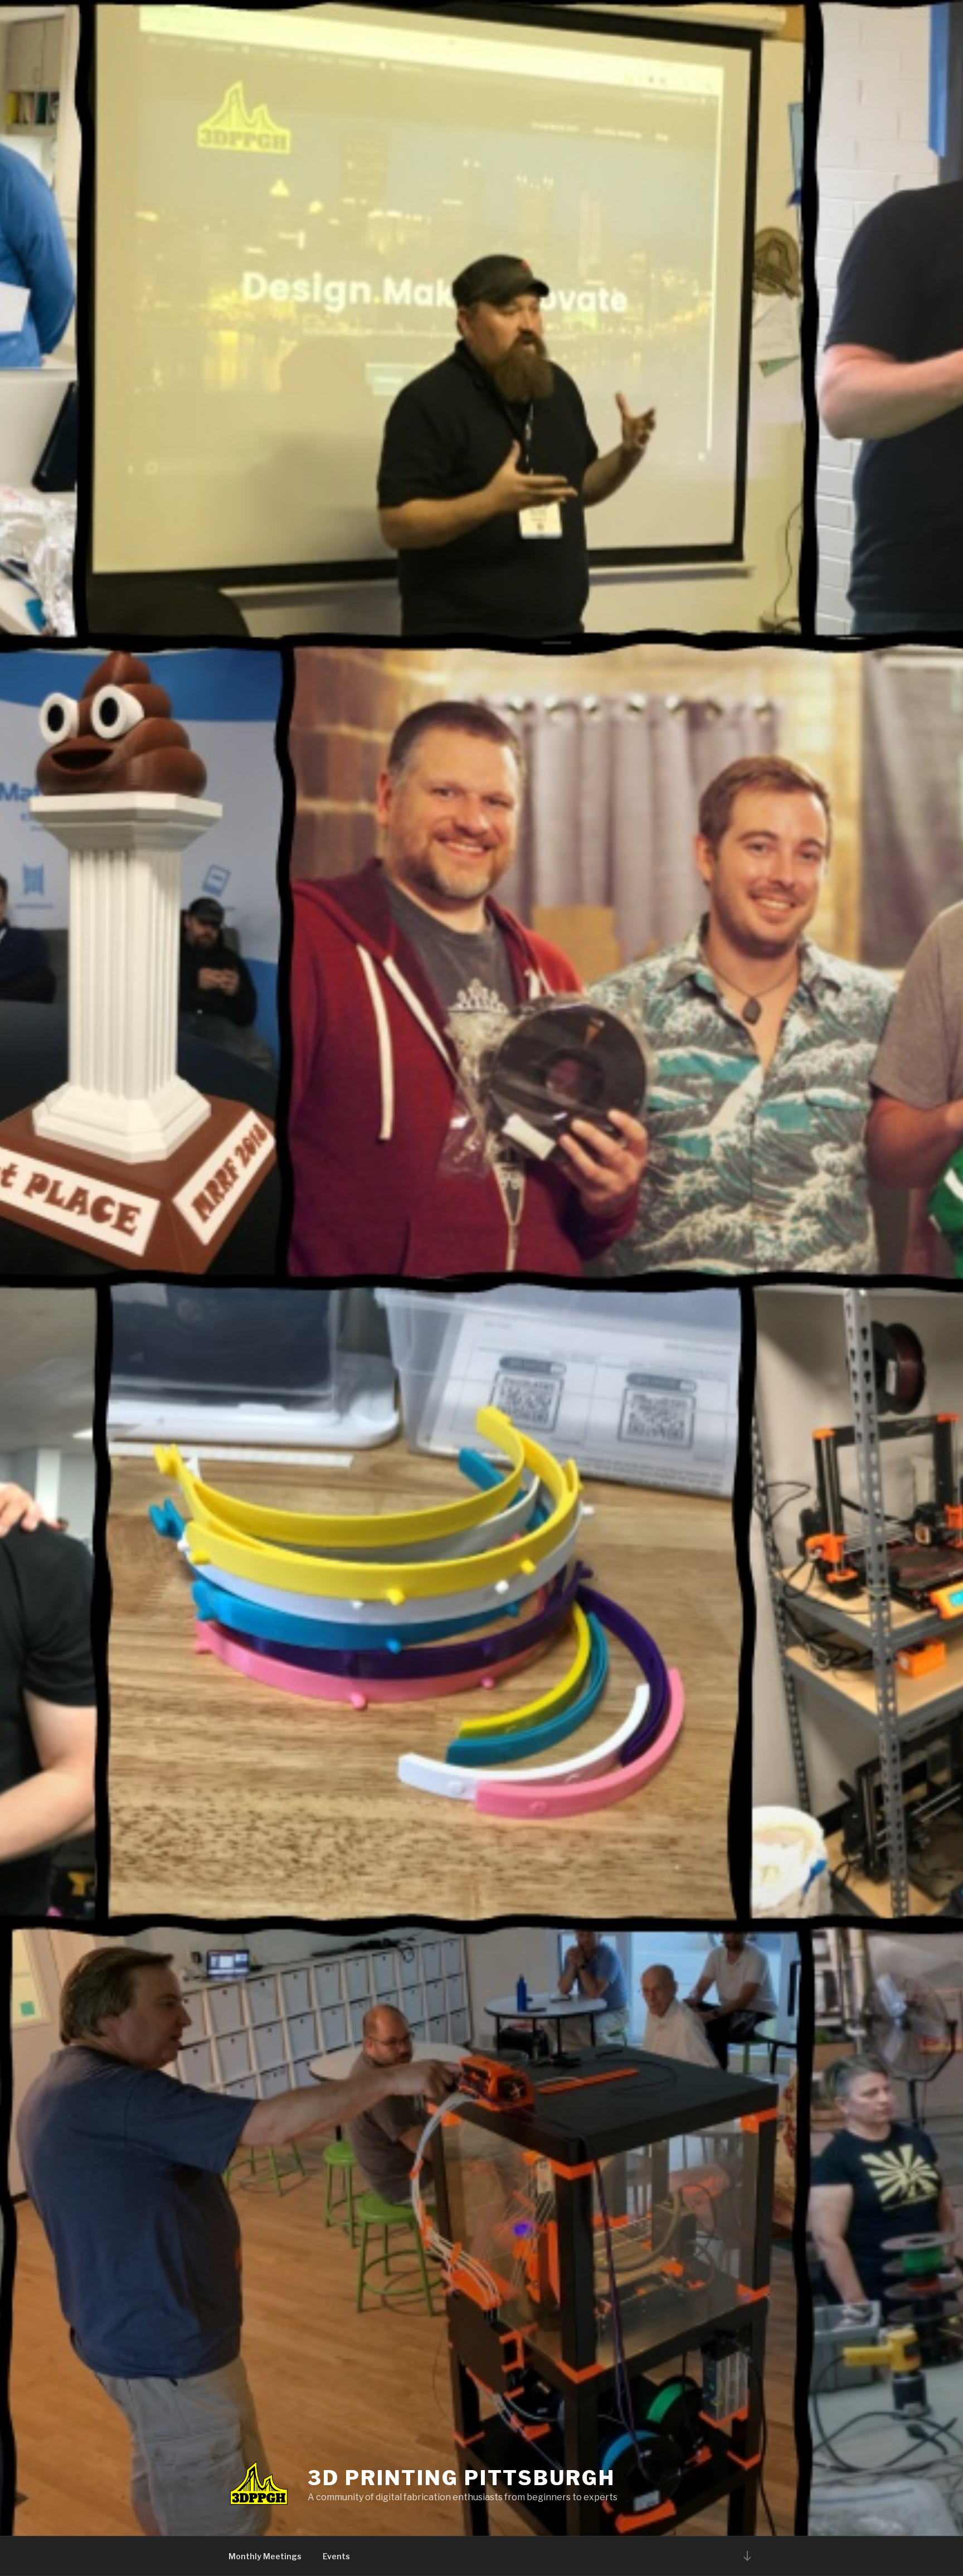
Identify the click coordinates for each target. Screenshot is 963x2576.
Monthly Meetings (265, 2556)
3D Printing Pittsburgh (461, 2478)
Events (336, 2556)
